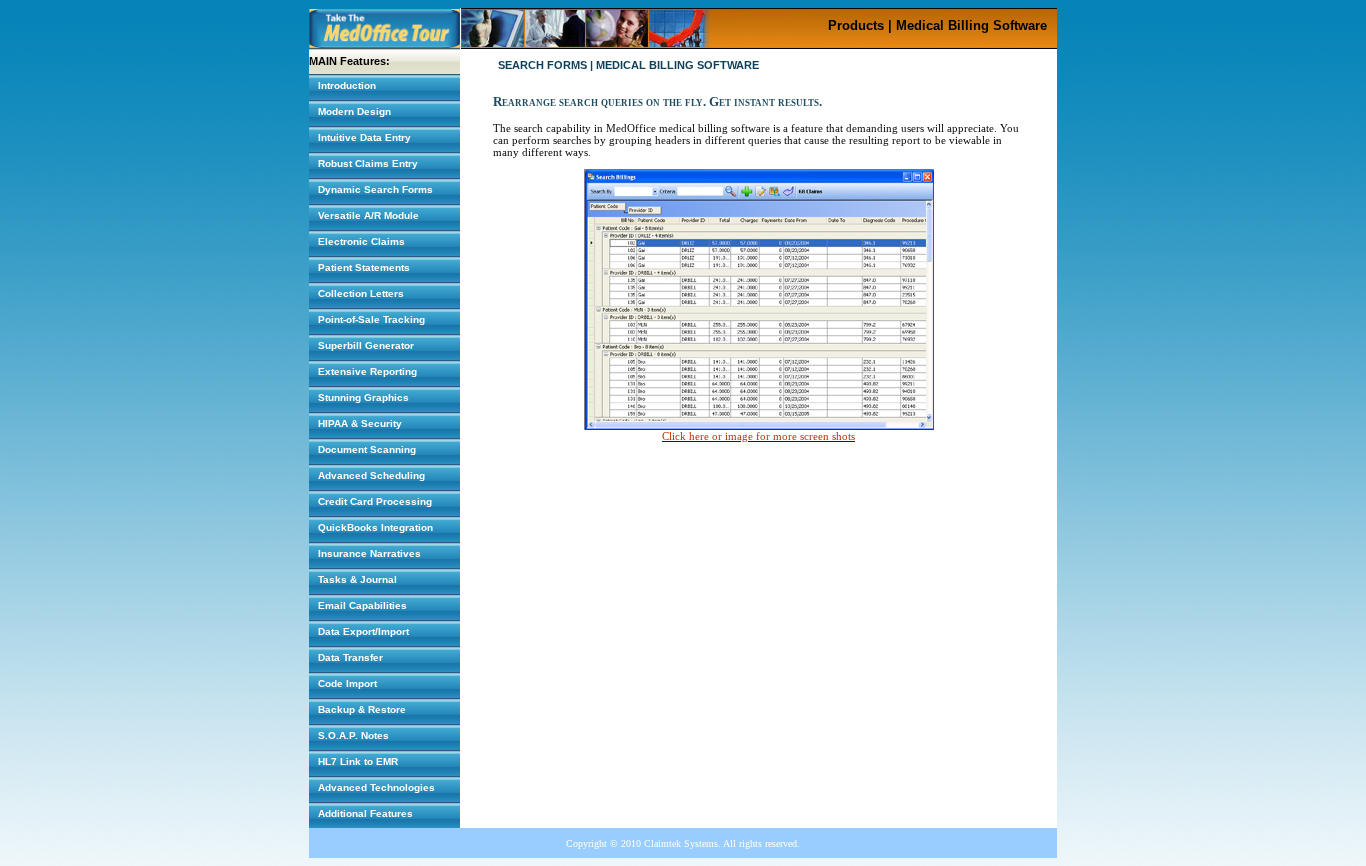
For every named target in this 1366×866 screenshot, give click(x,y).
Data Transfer (350, 657)
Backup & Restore (362, 709)
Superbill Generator (366, 345)
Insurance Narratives (369, 553)
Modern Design (354, 111)
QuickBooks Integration (375, 527)
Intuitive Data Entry (364, 137)
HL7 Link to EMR (358, 761)
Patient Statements (364, 267)
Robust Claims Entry (368, 163)
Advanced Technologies (376, 787)
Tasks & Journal (357, 579)
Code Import (347, 683)
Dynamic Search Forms (375, 189)
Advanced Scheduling (371, 475)
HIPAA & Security (360, 423)
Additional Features (365, 813)
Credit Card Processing (375, 501)
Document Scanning (367, 449)
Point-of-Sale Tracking (371, 319)
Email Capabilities (362, 605)
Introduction (347, 85)
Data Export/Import (363, 631)
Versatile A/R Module (368, 215)
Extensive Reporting (367, 371)
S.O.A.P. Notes (353, 735)
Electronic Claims (361, 241)
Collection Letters (361, 293)
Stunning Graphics (363, 397)
